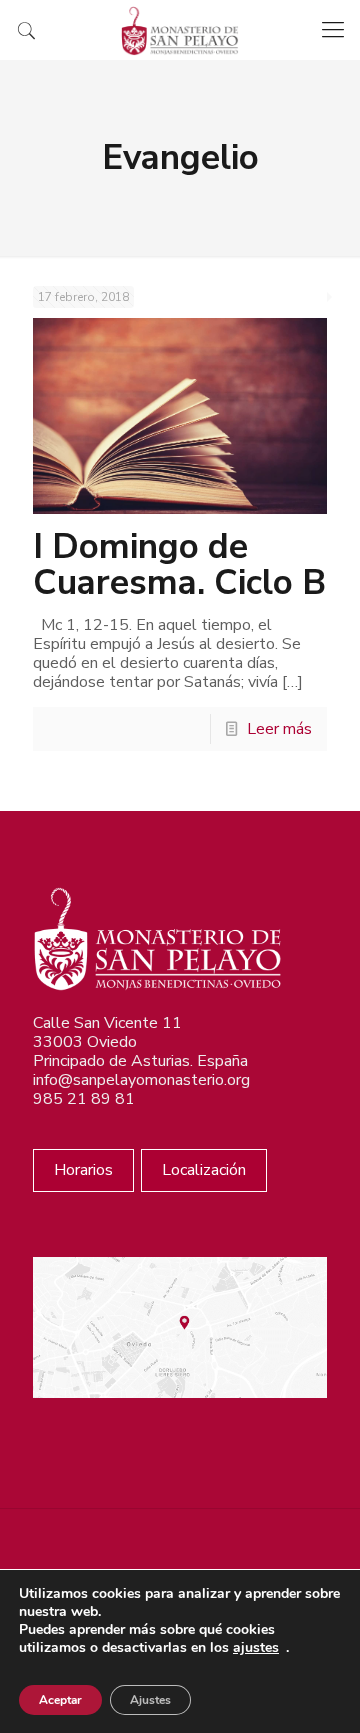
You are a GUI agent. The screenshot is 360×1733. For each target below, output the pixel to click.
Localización (204, 1170)
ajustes (256, 1648)
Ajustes (150, 1700)
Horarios (83, 1170)
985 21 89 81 (84, 1099)
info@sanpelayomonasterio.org (141, 1080)
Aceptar (60, 1700)
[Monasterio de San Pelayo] (180, 30)
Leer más (279, 729)
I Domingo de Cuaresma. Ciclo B (179, 564)
